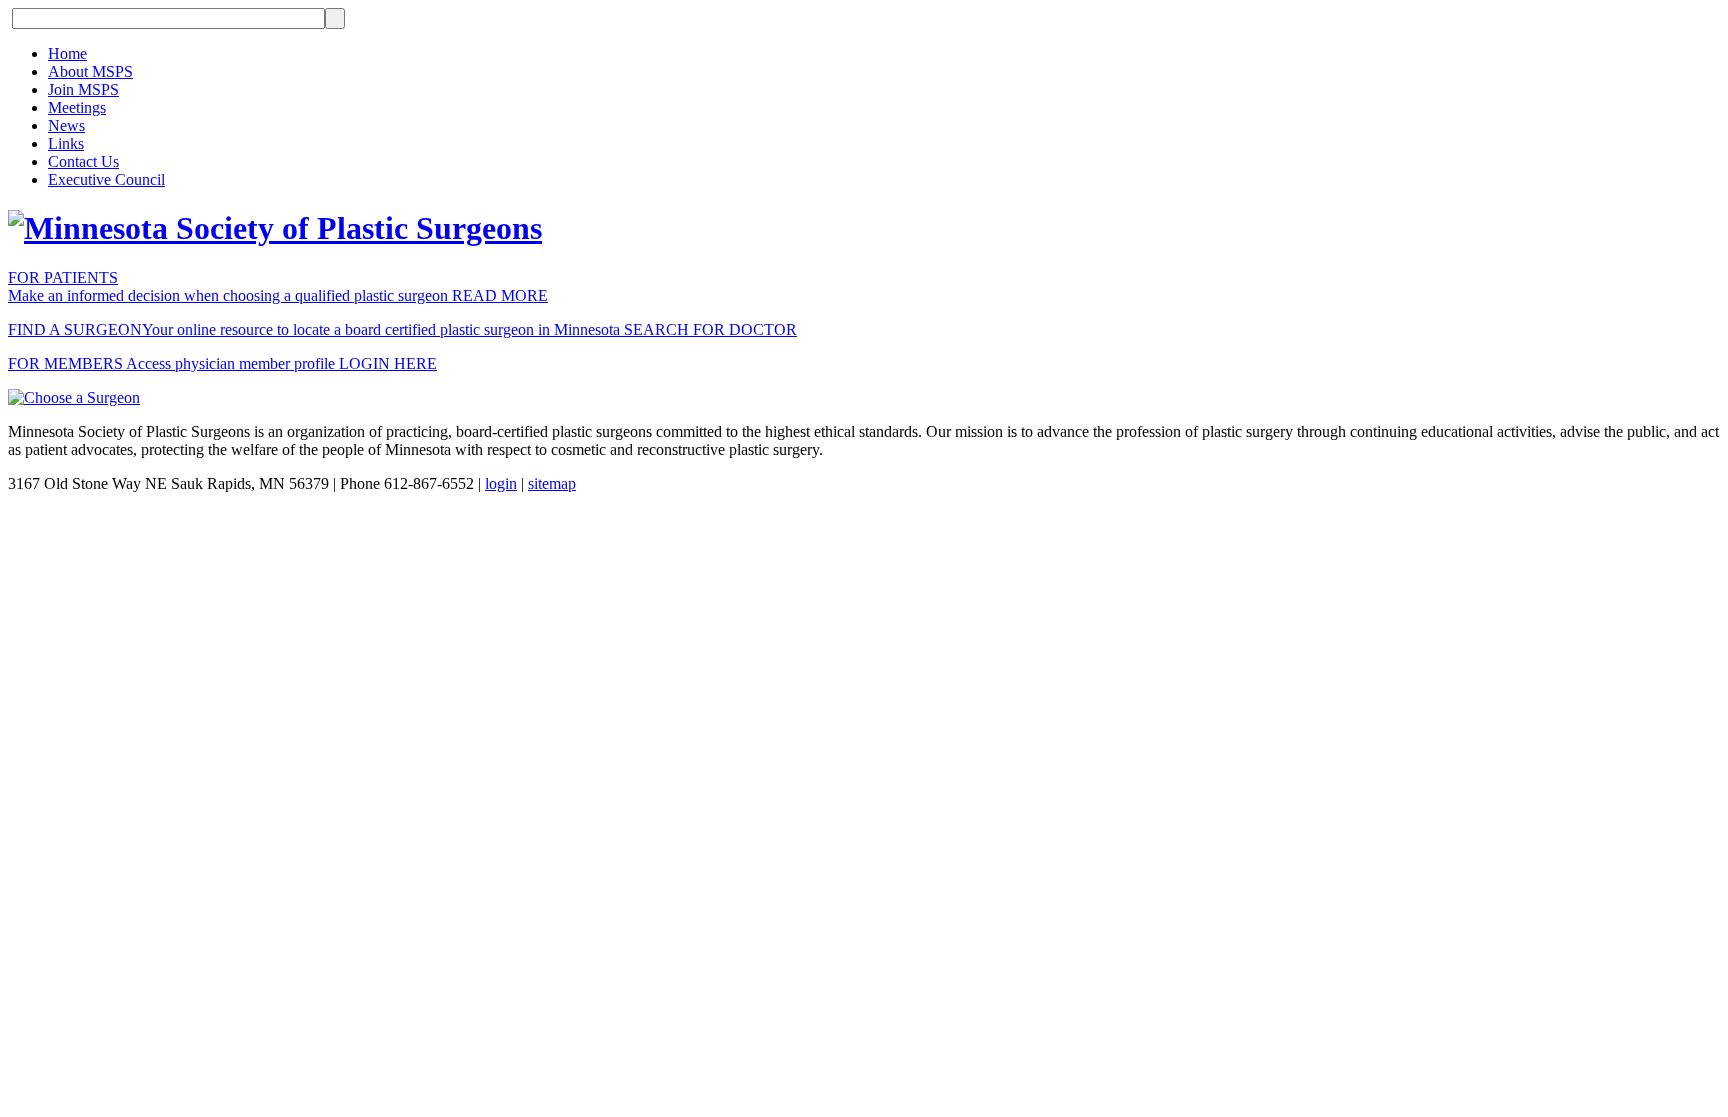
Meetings (77, 107)
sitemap (552, 483)
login (501, 483)
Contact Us (83, 161)
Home (67, 53)
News (66, 125)
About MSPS (90, 71)
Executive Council (106, 179)
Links (66, 143)
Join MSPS (83, 89)
